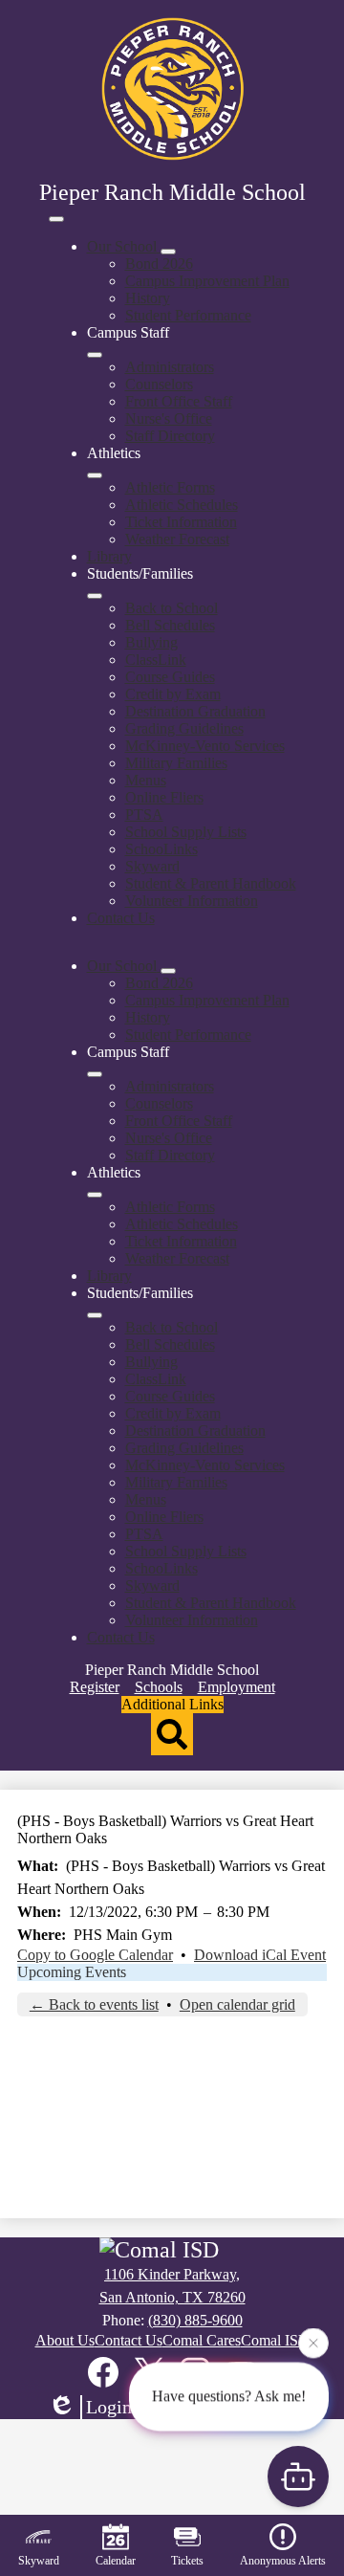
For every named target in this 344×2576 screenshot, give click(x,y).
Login (109, 2407)
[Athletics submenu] (95, 475)
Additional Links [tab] (172, 1704)
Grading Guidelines (184, 728)
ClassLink (156, 660)
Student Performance (188, 315)
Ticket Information (181, 522)
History (148, 298)
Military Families (176, 763)
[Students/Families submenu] (95, 596)
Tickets (187, 2561)
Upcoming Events (72, 1972)
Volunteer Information (192, 901)
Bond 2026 (159, 264)
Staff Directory (170, 436)
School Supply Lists (186, 832)
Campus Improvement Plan (207, 281)
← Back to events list (94, 2004)
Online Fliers (164, 797)
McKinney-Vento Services (205, 746)
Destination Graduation (195, 711)
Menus (146, 780)
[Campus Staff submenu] (95, 355)
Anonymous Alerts (283, 2561)
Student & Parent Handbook (211, 883)
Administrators (170, 367)
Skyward (152, 866)
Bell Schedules (170, 625)
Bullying (151, 642)
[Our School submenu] (168, 252)
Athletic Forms (170, 487)
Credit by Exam (173, 694)
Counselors (159, 384)
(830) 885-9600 (195, 2320)
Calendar (116, 2561)
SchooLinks (161, 849)
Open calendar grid (237, 2004)
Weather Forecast (177, 539)
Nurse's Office (169, 418)
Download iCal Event (260, 1955)
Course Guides (170, 677)
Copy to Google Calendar (95, 1955)
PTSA (144, 815)
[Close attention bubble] (313, 2343)
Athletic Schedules (182, 505)
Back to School (172, 608)
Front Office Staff (179, 401)
